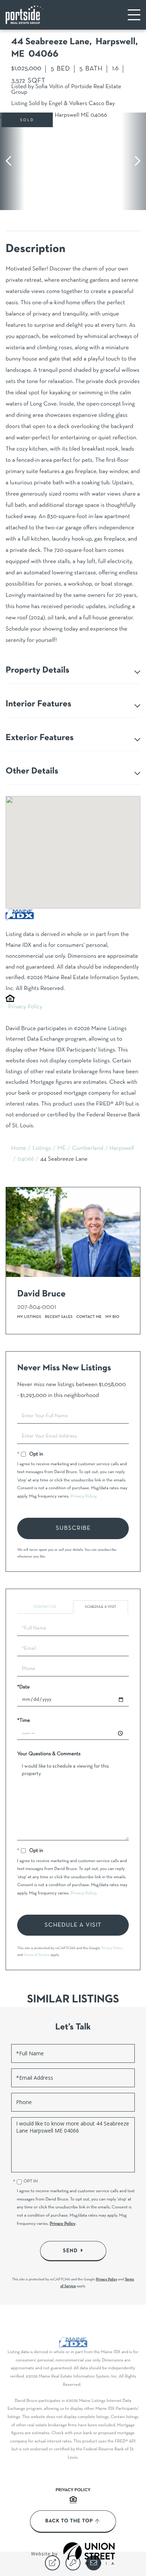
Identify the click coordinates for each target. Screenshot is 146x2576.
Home (19, 1149)
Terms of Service (37, 1955)
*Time (24, 1721)
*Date (23, 1687)
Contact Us (45, 1607)
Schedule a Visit (101, 1607)
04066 (26, 1160)
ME (62, 1149)
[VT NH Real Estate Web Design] (89, 2553)
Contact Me (89, 1317)
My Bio (112, 1317)
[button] (12, 161)
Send (70, 2251)
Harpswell (122, 1149)
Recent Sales (59, 1317)
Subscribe (73, 1528)
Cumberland (88, 1149)
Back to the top (69, 2521)
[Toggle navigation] (134, 15)
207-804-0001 (37, 1307)
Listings (42, 1149)
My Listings (29, 1317)
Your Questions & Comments (49, 1754)
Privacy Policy (25, 1007)
